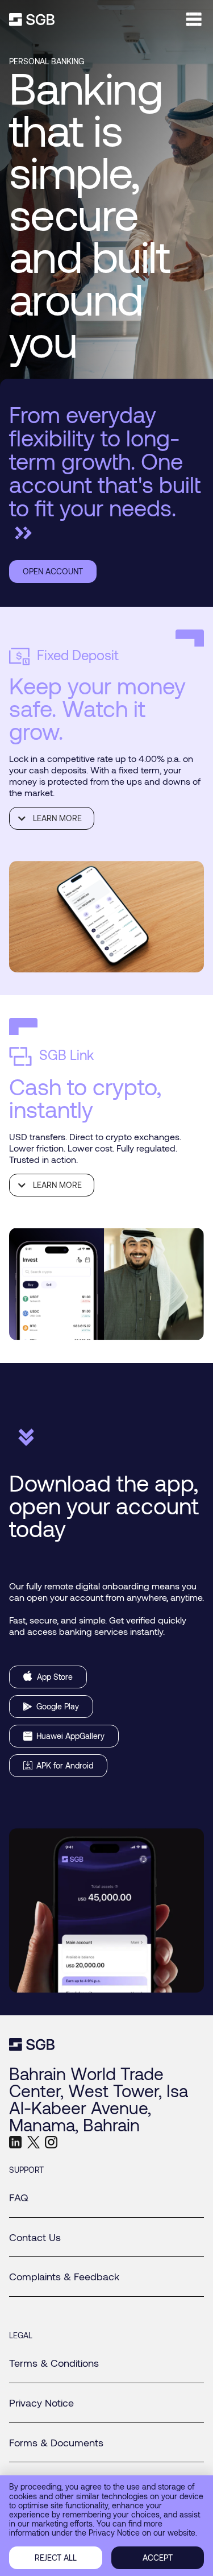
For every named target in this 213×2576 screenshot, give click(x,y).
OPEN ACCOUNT (53, 571)
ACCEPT (158, 2558)
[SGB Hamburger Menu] (194, 19)
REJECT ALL (56, 2558)
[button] (52, 818)
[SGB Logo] (32, 20)
